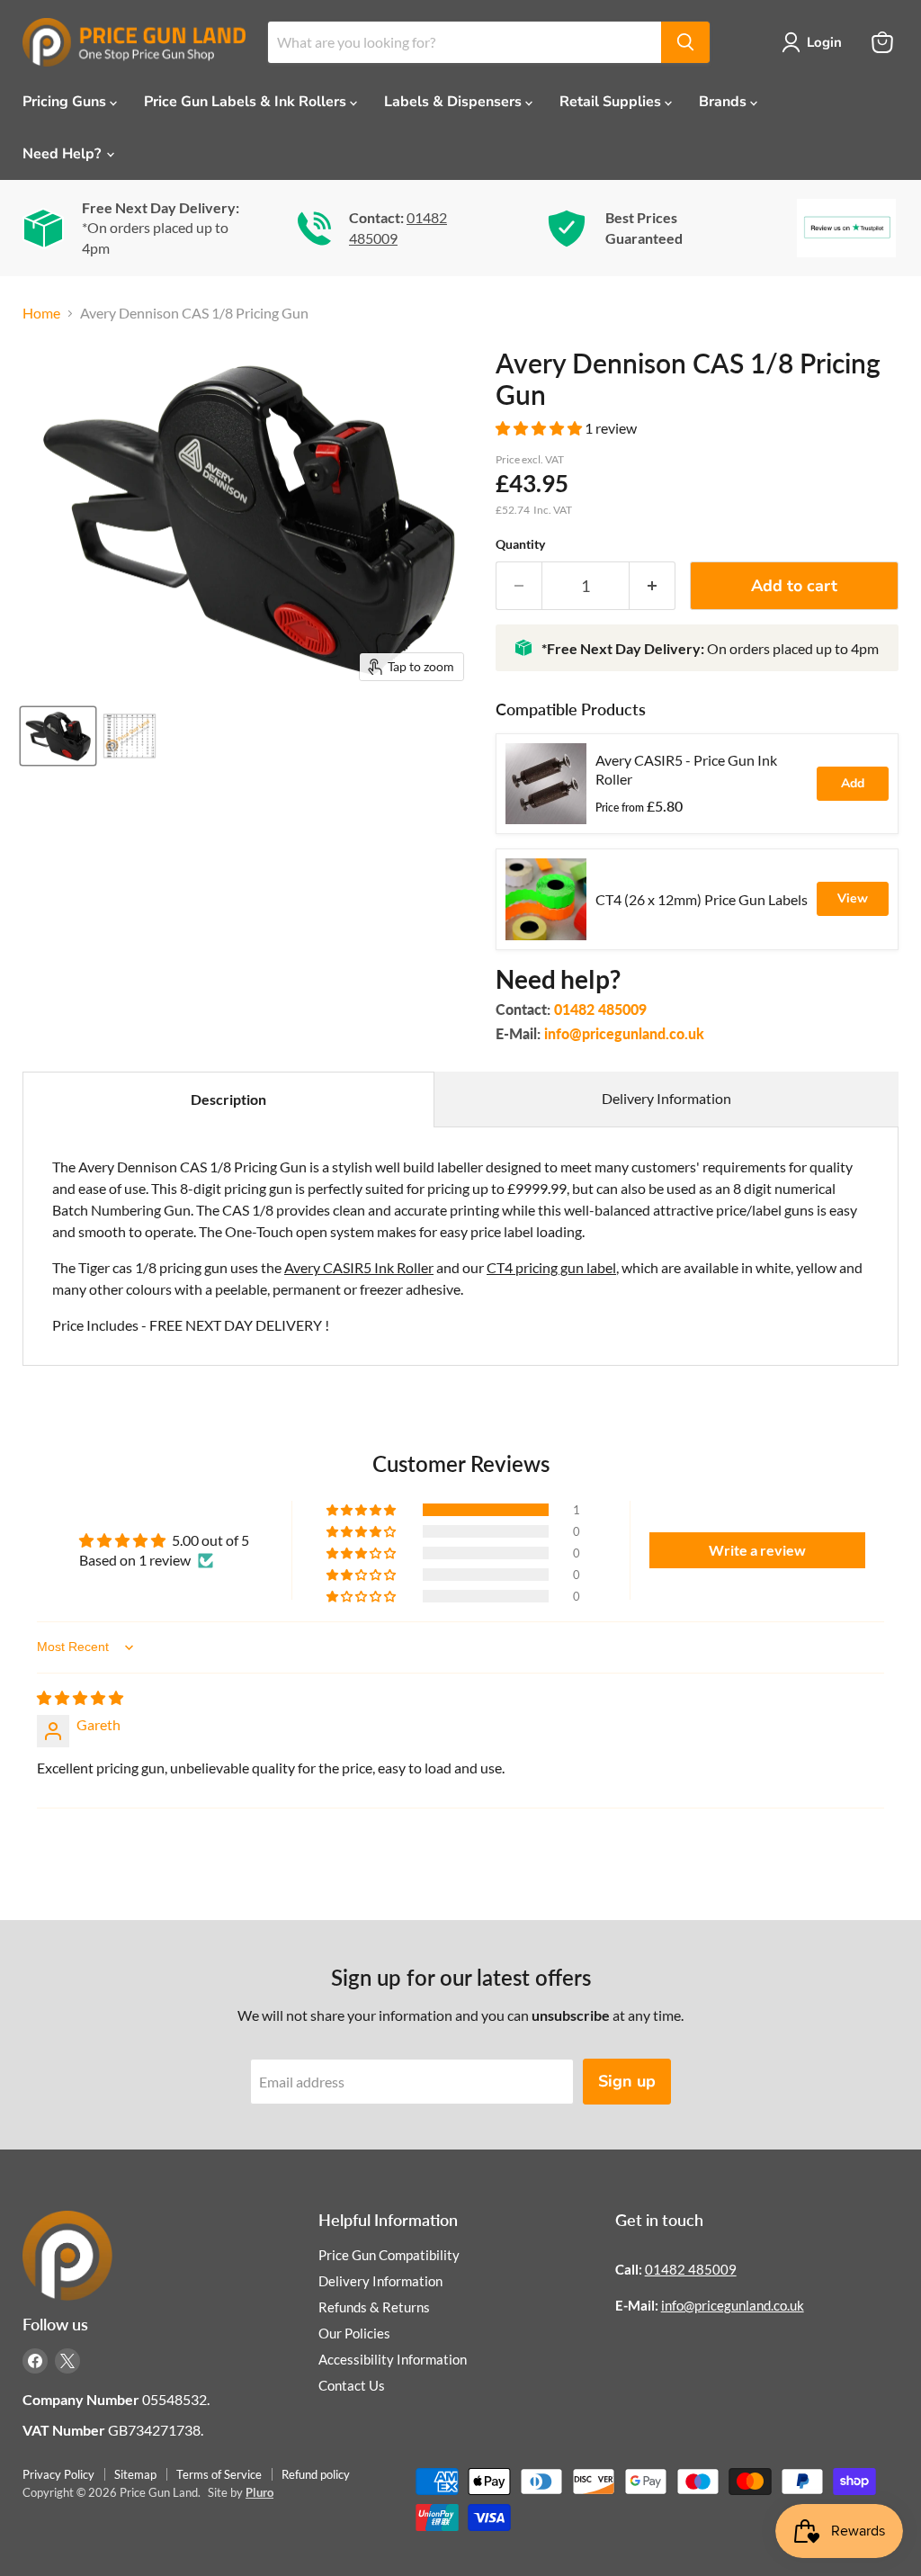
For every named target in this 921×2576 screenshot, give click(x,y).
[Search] (685, 42)
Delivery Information (666, 1098)
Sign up (627, 2081)
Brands (724, 102)
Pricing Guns (66, 102)
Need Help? (63, 154)
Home (41, 313)
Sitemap (135, 2474)
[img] (80, 1697)
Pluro (259, 2492)
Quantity (520, 544)
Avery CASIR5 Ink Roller (359, 1267)
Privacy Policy (58, 2474)
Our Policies (354, 2333)
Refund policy (316, 2474)
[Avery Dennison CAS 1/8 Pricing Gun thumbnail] (58, 736)
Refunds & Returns (374, 2307)
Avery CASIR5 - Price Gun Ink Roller (686, 769)
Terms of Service (219, 2474)
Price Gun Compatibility (389, 2255)
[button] (540, 428)
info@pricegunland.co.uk (624, 1033)
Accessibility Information (393, 2359)
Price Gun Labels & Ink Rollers (247, 102)
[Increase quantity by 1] (653, 586)
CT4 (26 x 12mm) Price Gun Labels (702, 899)
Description (228, 1099)
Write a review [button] (757, 1550)
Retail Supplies (612, 102)
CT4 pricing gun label (551, 1267)
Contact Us (352, 2385)
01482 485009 (600, 1009)
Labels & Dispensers (455, 102)
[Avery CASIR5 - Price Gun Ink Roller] (546, 784)
